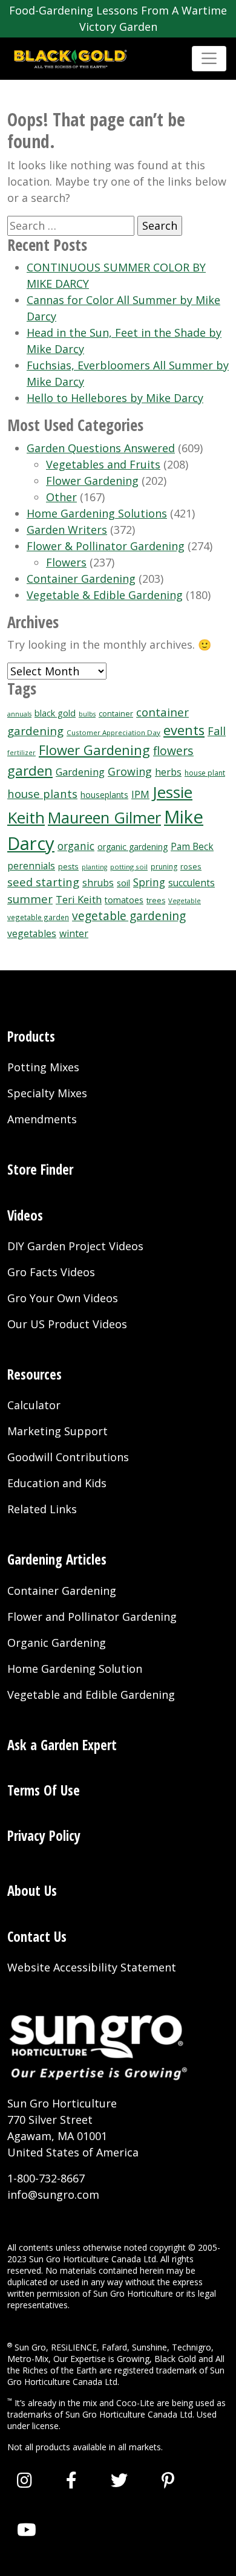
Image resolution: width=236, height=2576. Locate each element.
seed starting (43, 882)
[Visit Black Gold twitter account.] (119, 2480)
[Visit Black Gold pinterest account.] (168, 2480)
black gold (55, 713)
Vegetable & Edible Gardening (105, 595)
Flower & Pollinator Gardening (106, 546)
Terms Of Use (44, 1790)
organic (76, 846)
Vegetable (185, 900)
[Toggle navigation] (209, 58)
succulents (192, 883)
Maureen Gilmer (104, 817)
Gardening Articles (57, 1559)
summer (30, 899)
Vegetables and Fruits (103, 464)
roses (191, 866)
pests (68, 866)
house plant (205, 773)
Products (31, 1037)
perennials (31, 866)
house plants (42, 793)
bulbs (87, 714)
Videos (25, 1215)
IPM (140, 794)
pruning (164, 867)
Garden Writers (67, 530)
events (184, 730)
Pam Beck (192, 847)
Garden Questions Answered (101, 448)
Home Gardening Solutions (97, 513)
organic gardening (133, 847)
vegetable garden (38, 917)
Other (61, 497)
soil (123, 883)
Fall (217, 731)
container (116, 714)
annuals (19, 714)
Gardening (80, 772)
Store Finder (40, 1170)
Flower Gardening (92, 481)
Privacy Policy (44, 1836)
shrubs (98, 883)
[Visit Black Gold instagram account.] (25, 2480)
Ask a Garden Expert (62, 1745)
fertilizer (21, 753)
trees (156, 900)
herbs (168, 772)
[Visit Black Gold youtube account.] (27, 2529)
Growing (130, 771)
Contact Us (37, 1937)
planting (94, 867)
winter (74, 933)
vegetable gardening (129, 916)
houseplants (104, 795)
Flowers (66, 562)
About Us (32, 1891)
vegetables (32, 933)
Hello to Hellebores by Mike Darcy (115, 398)
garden (30, 771)
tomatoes (124, 900)
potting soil (129, 867)
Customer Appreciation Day (113, 732)
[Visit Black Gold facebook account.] (71, 2480)
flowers (173, 751)
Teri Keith (79, 899)
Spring (149, 882)
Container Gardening (81, 579)
